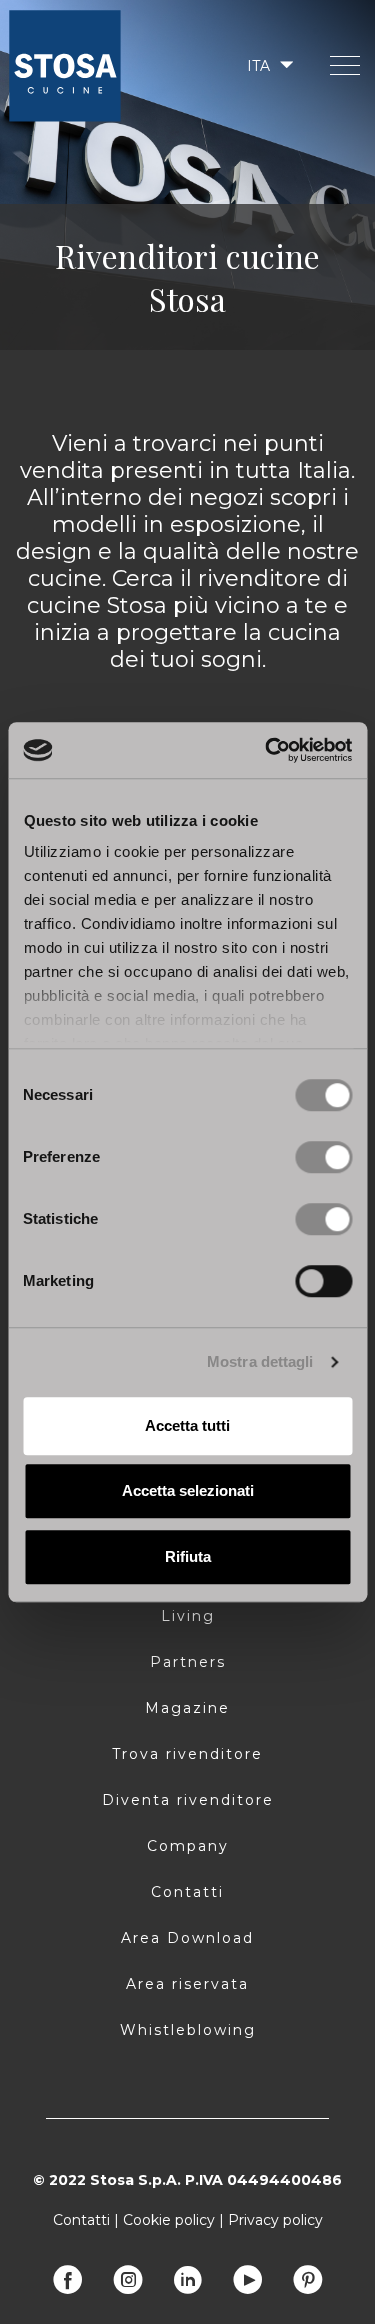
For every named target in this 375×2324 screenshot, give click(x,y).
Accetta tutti (187, 1425)
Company (188, 1846)
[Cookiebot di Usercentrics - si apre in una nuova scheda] (267, 750)
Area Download (187, 1938)
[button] (268, 65)
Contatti (187, 1892)
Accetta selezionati (188, 1490)
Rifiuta (188, 1556)
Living (188, 1616)
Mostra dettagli (260, 1361)
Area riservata (187, 1984)
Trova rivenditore (187, 1754)
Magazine (187, 1708)
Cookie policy (169, 2220)
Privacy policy (275, 2220)
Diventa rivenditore (188, 1800)
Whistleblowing (188, 2030)
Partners (188, 1662)
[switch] (323, 1157)
